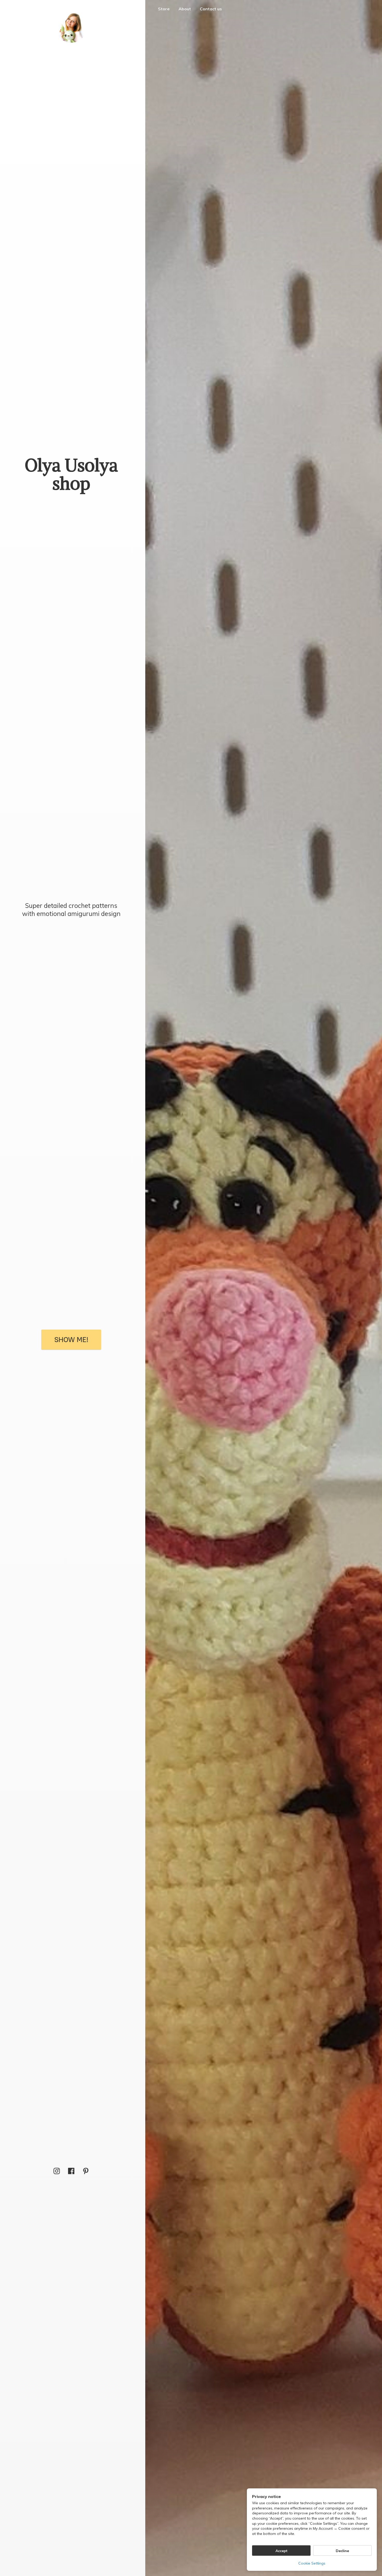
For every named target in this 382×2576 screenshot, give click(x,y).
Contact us (211, 9)
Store (164, 9)
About (185, 9)
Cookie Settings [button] (312, 2563)
